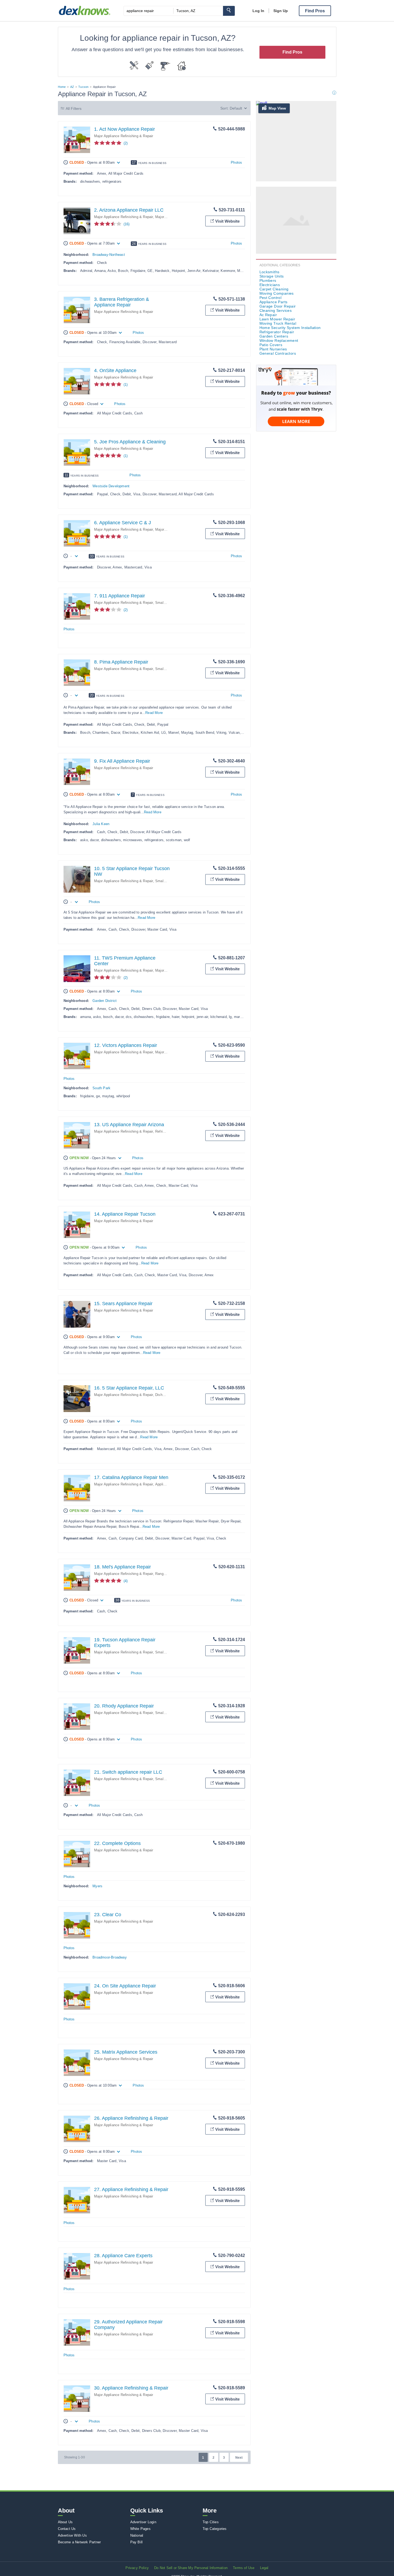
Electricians (270, 285)
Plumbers (268, 280)
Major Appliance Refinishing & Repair (124, 136)
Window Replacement (279, 340)
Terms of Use (244, 2568)
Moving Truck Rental (278, 323)
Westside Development (111, 486)
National (137, 2535)
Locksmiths (270, 272)
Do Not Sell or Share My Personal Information (191, 2568)
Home (62, 87)
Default (236, 108)
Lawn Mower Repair (277, 319)
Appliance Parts (274, 302)
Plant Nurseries (273, 349)
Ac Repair (268, 315)
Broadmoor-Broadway (110, 1957)
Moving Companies (277, 293)
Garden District (105, 1001)
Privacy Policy (137, 2568)
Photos (236, 162)
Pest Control (271, 298)
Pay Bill (137, 2542)
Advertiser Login (143, 2522)
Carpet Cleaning (274, 289)
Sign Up (281, 11)
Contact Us (67, 2529)
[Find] (229, 11)
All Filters (74, 108)
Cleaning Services (276, 310)
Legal (264, 2568)
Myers (97, 1886)
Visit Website (227, 221)
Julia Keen (101, 824)
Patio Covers (271, 345)
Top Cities (211, 2522)
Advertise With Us (72, 2535)
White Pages (140, 2529)
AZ (72, 87)
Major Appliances (169, 217)
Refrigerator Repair (277, 332)
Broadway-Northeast (109, 255)
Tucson (83, 87)
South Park (101, 1088)
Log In (258, 11)
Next (239, 2458)
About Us (65, 2522)
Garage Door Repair (278, 306)
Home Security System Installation (290, 328)
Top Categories (215, 2529)
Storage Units (272, 276)
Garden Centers (274, 336)
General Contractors (278, 353)
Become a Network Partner (79, 2542)
